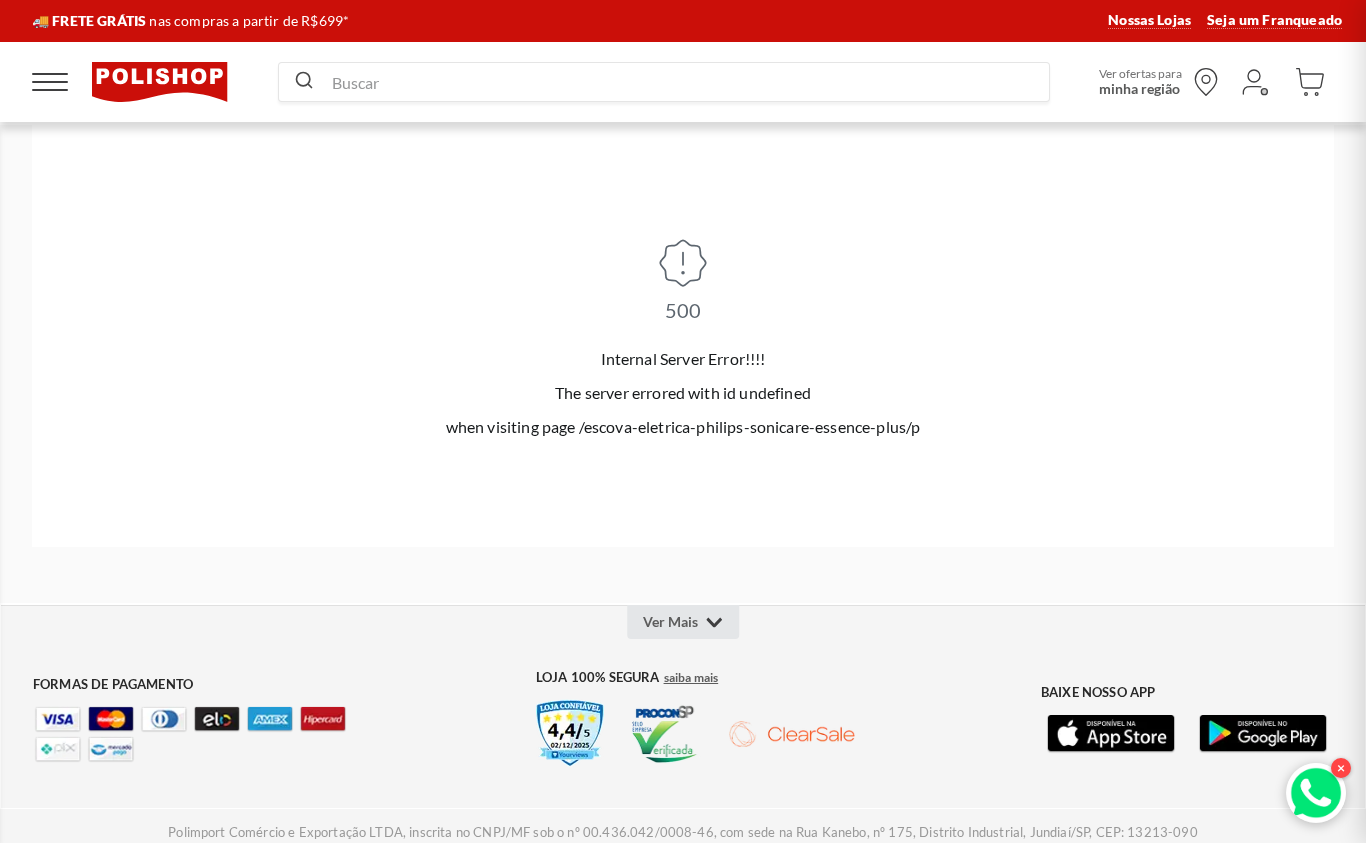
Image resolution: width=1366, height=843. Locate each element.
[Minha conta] (1254, 82)
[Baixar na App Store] (1111, 734)
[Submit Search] (304, 82)
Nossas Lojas (1149, 20)
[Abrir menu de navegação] (50, 82)
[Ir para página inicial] (160, 82)
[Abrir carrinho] (1310, 82)
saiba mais (691, 678)
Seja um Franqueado (1274, 20)
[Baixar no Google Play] (1263, 734)
